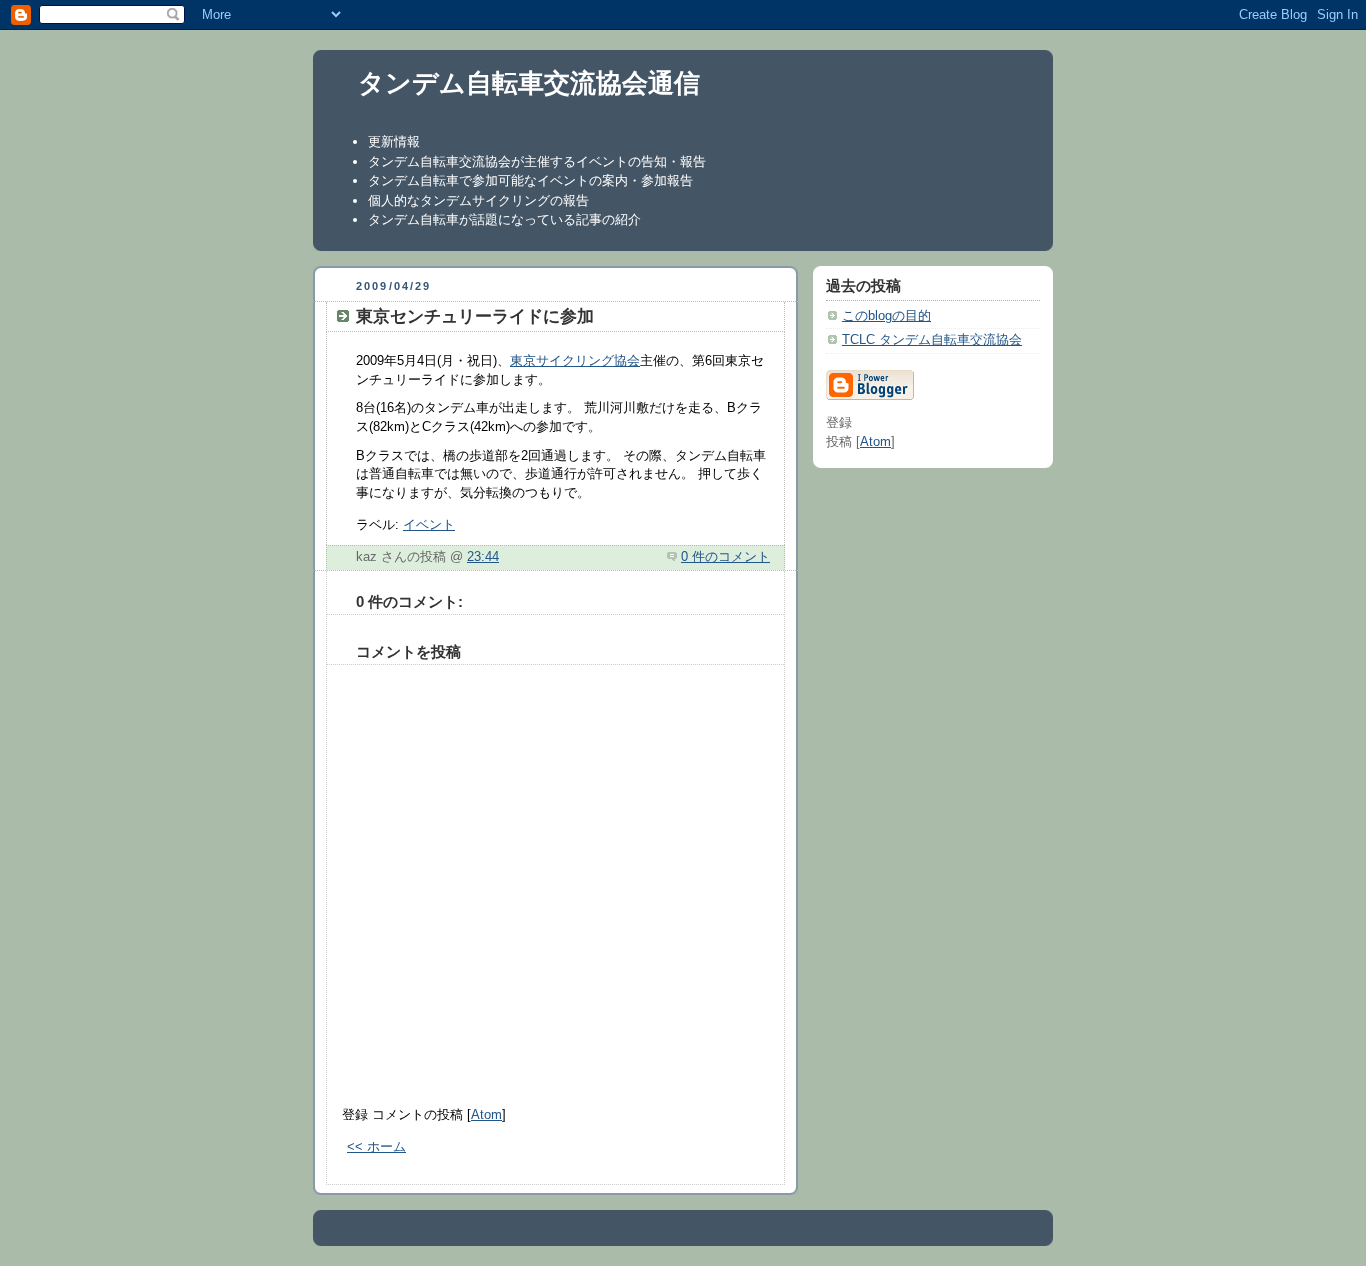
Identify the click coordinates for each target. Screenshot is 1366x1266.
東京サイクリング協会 (575, 361)
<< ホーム (376, 1147)
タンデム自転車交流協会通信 (529, 83)
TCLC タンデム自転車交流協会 (932, 340)
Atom (486, 1115)
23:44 (483, 557)
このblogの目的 (886, 316)
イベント (429, 525)
